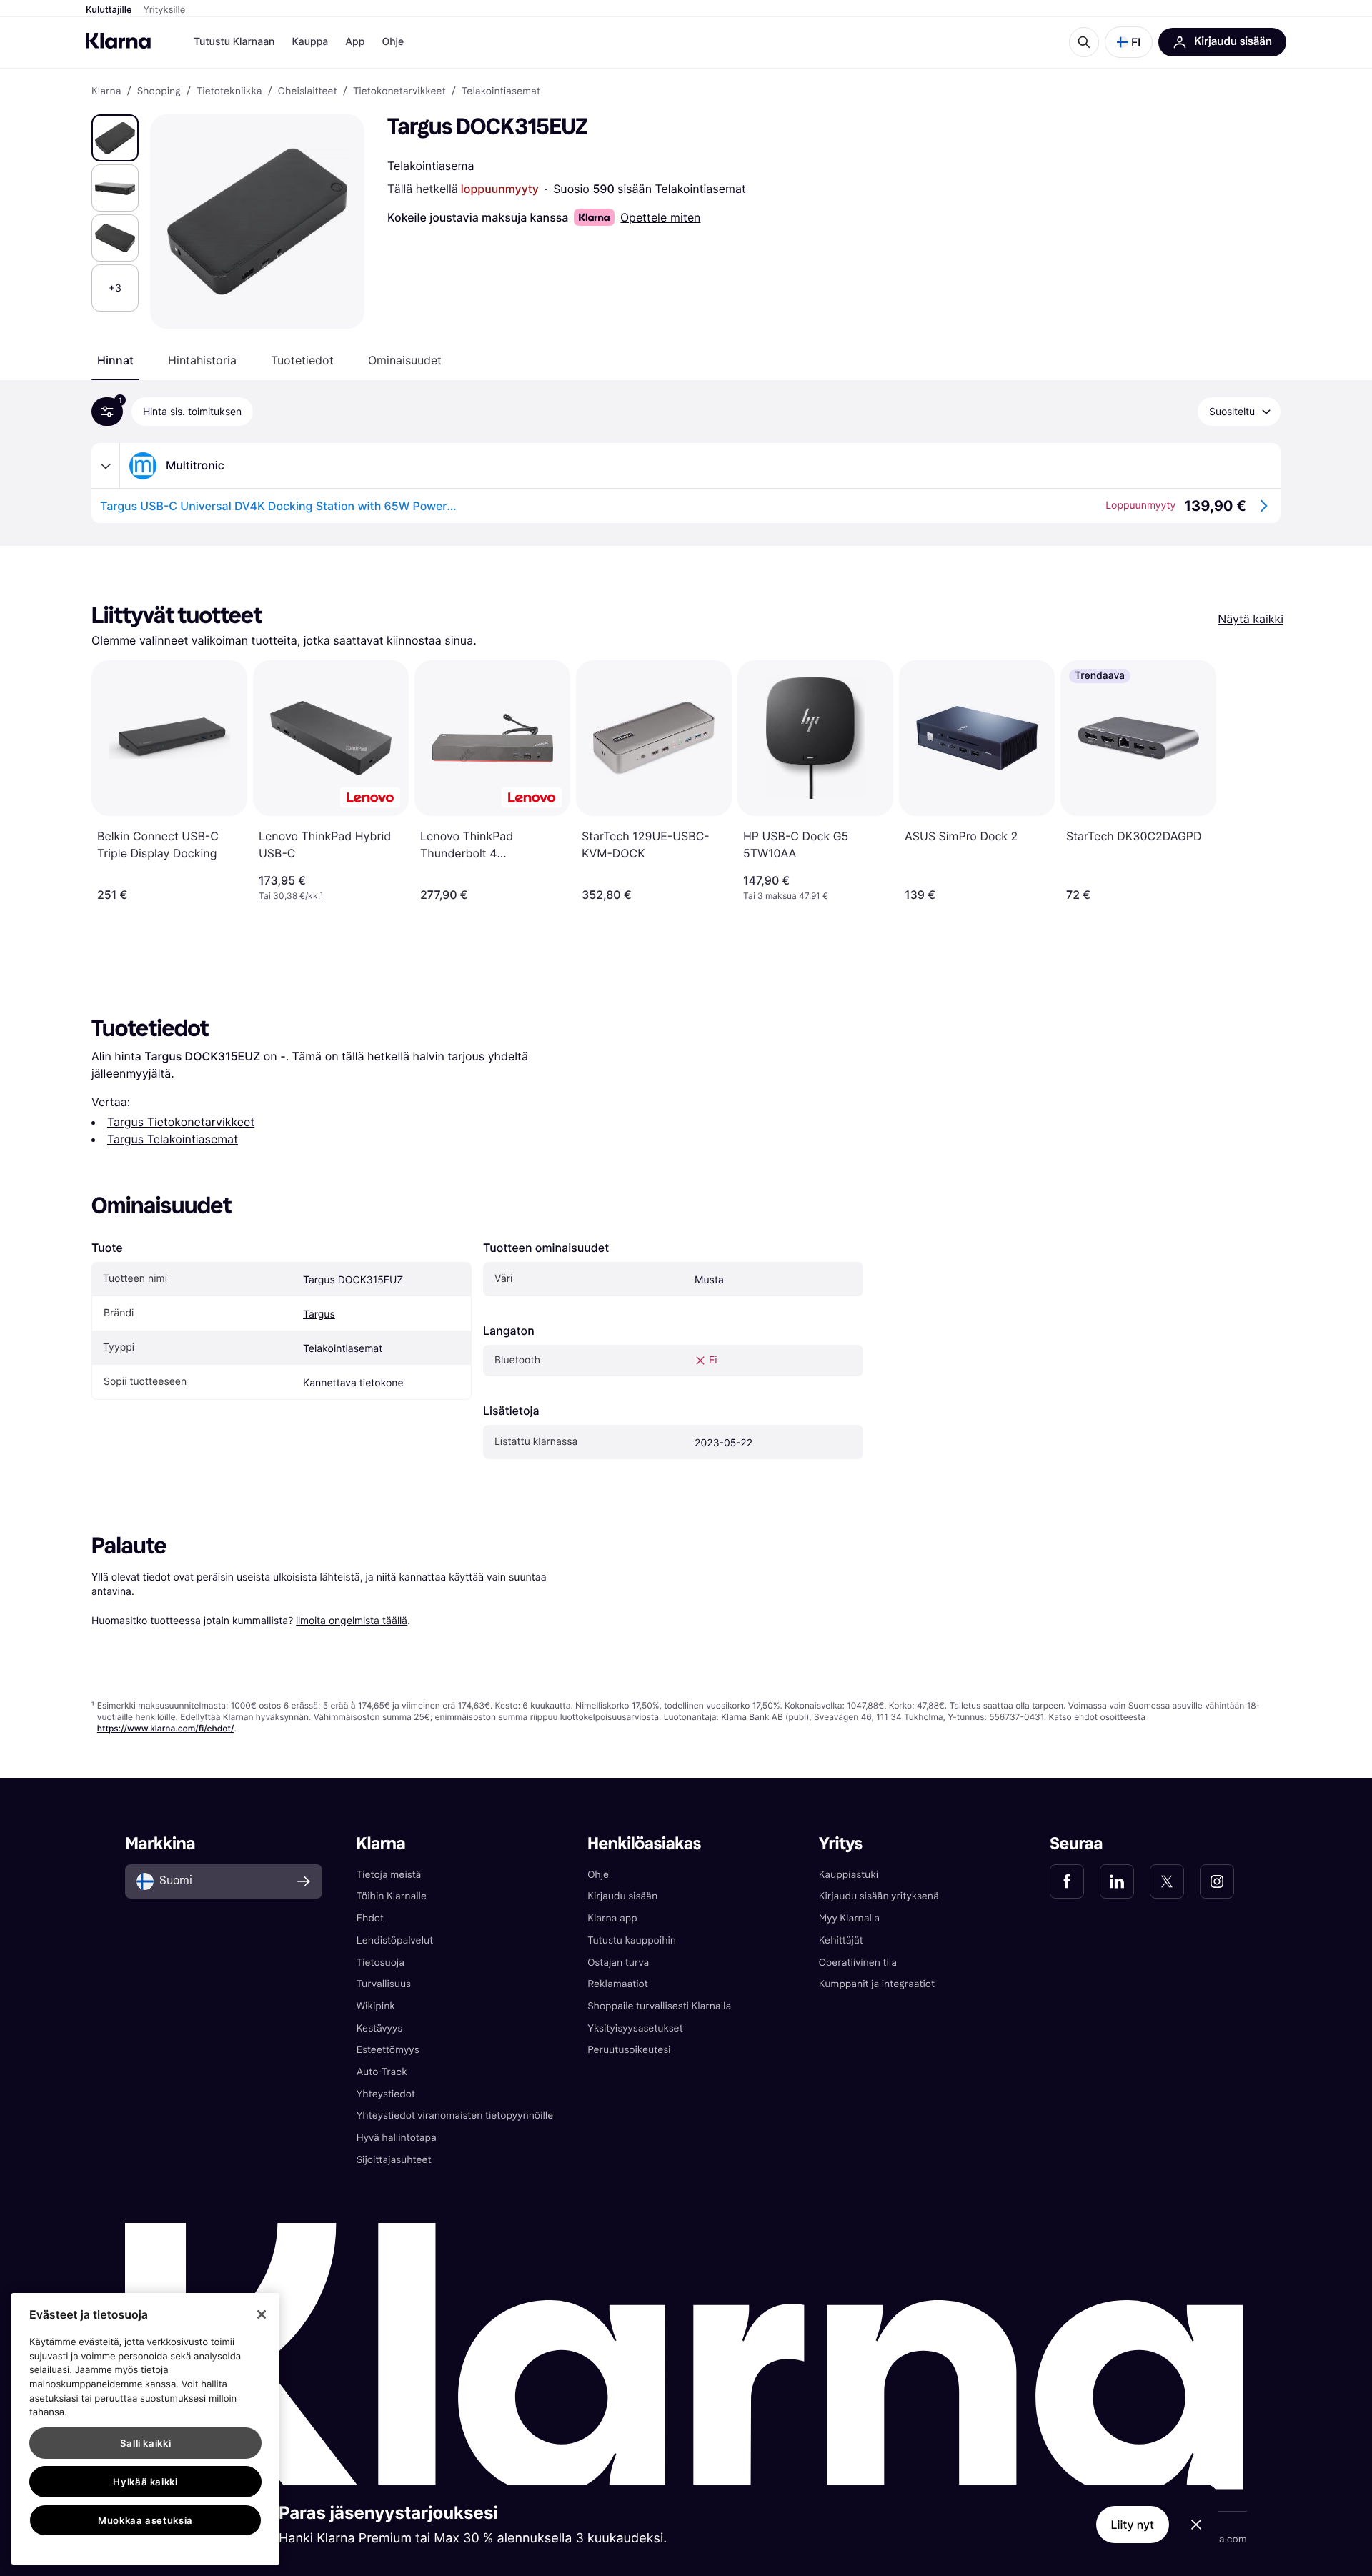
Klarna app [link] (612, 1918)
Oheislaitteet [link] (308, 91)
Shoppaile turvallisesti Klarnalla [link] (659, 2006)
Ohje (393, 42)
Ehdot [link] (370, 1918)
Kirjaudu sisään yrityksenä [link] (879, 1896)
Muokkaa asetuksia (145, 2520)
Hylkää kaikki (145, 2482)
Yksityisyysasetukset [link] (635, 2028)
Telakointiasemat (701, 189)
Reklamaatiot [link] (617, 1984)
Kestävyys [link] (379, 2028)
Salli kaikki (146, 2443)
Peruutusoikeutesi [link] (629, 2050)
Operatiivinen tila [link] (858, 1963)
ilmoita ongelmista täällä (352, 1620)
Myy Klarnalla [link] (849, 1918)
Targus (319, 1314)
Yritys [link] (841, 1844)
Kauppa (310, 42)
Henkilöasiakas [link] (644, 1844)
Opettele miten (660, 217)
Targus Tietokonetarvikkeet (181, 1122)
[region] (145, 2429)
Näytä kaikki (1251, 619)
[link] (1067, 1881)
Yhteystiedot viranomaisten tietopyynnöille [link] (455, 2115)
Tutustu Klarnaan (234, 42)
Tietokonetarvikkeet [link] (399, 91)
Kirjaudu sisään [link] (622, 1896)
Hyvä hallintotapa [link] (397, 2138)
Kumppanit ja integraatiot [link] (877, 1984)
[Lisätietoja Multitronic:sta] (106, 466)
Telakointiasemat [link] (501, 91)
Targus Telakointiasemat (173, 1139)
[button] (1129, 42)
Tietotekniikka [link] (229, 91)
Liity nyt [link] (1133, 2525)
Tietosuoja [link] (381, 1963)
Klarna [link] (106, 91)
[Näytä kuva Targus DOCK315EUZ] (115, 138)
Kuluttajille (109, 10)
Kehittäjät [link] (841, 1940)
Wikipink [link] (376, 2006)
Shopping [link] (159, 91)
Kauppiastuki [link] (849, 1875)
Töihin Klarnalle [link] (392, 1896)
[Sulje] (262, 2314)
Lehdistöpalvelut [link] (395, 1940)
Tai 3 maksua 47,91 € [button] (786, 896)
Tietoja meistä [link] (389, 1875)
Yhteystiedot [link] (386, 2094)
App (355, 42)
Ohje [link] (598, 1875)
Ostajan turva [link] (618, 1963)
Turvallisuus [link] (384, 1984)
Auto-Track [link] (382, 2072)
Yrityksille (165, 10)
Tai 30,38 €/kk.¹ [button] (291, 896)
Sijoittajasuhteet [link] (394, 2160)
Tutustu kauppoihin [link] (632, 1940)
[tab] (115, 360)
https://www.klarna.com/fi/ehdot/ (166, 1728)
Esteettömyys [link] (388, 2050)
